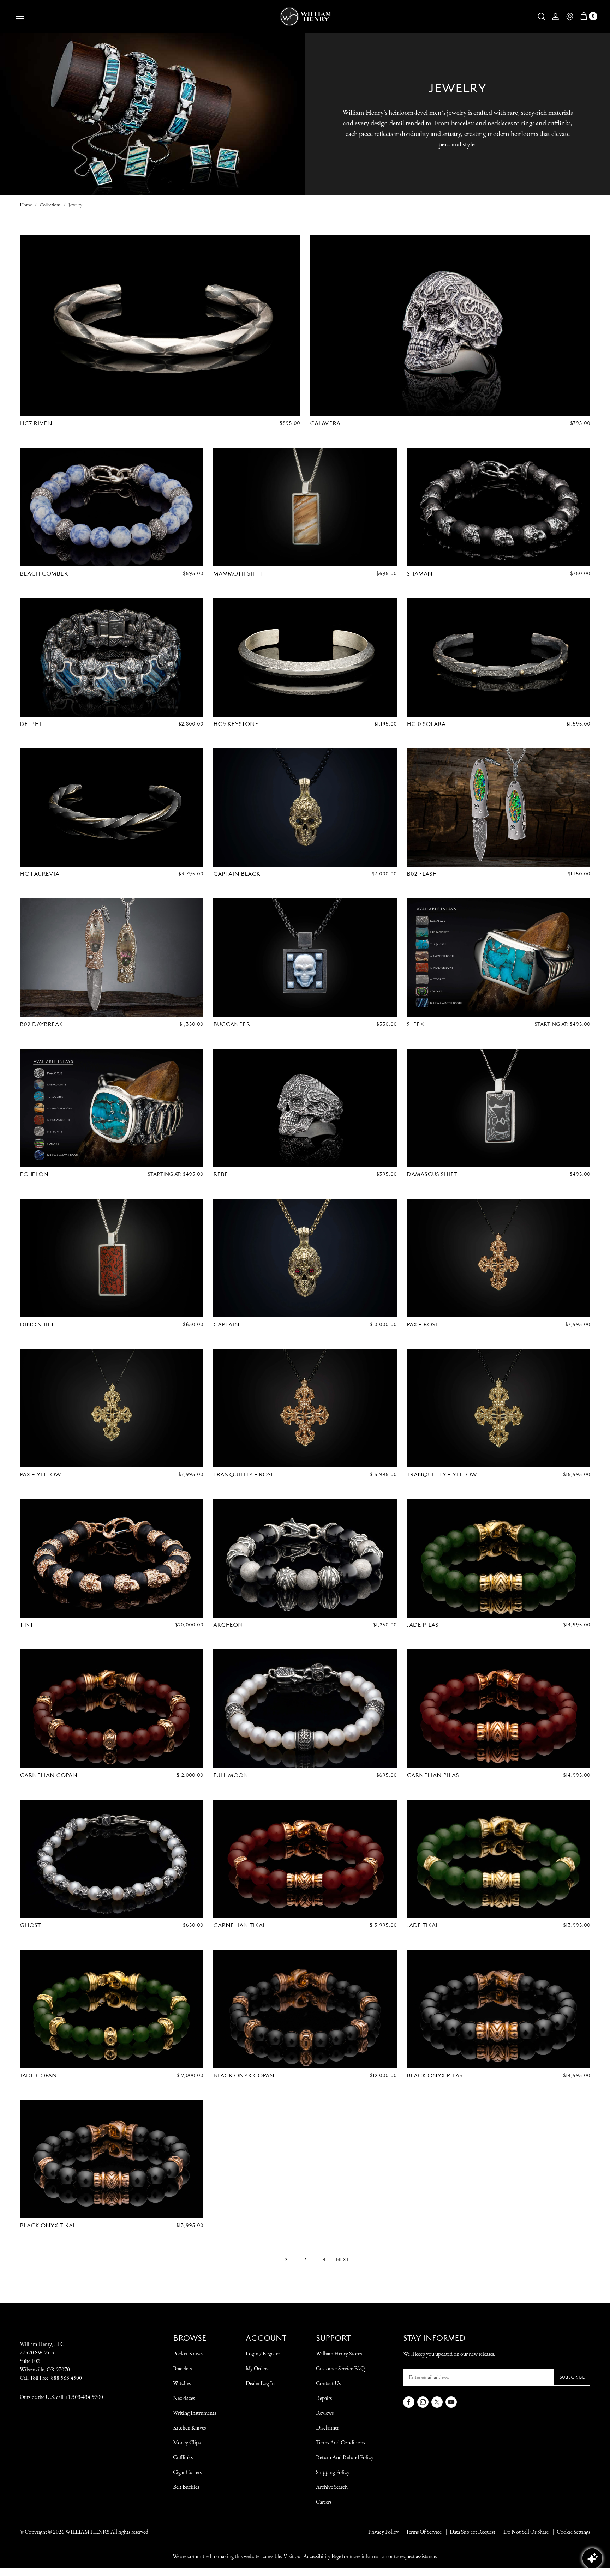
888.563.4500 (66, 2378)
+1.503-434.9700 (84, 2397)
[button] (542, 17)
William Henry (87, 2532)
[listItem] (522, 2532)
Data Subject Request (473, 2532)
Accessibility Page (322, 2556)
